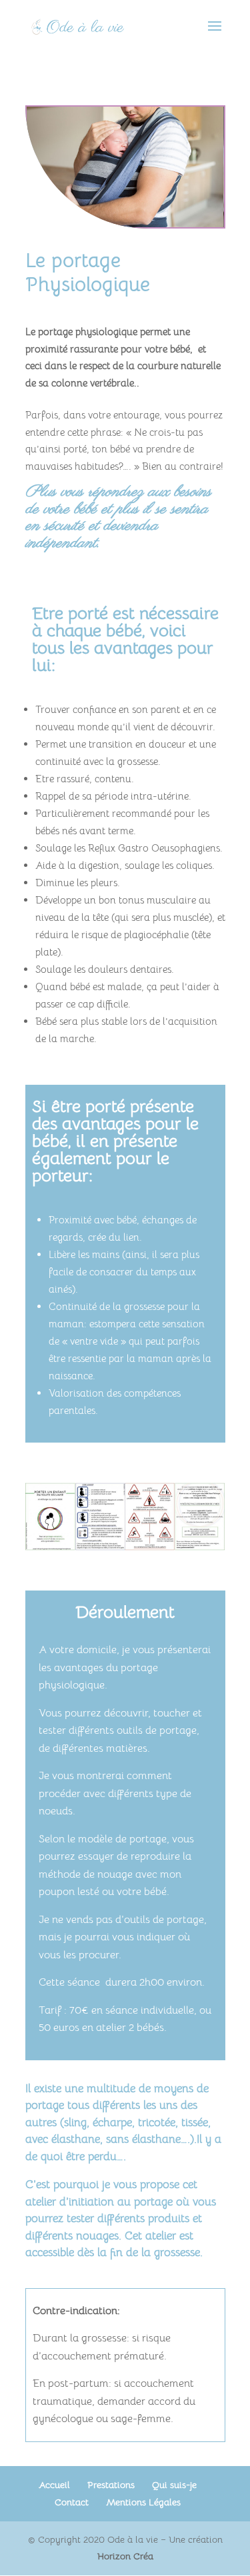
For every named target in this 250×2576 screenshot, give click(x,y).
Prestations (111, 2485)
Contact (72, 2502)
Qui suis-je (174, 2485)
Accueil (54, 2485)
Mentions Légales (143, 2502)
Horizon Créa (125, 2556)
